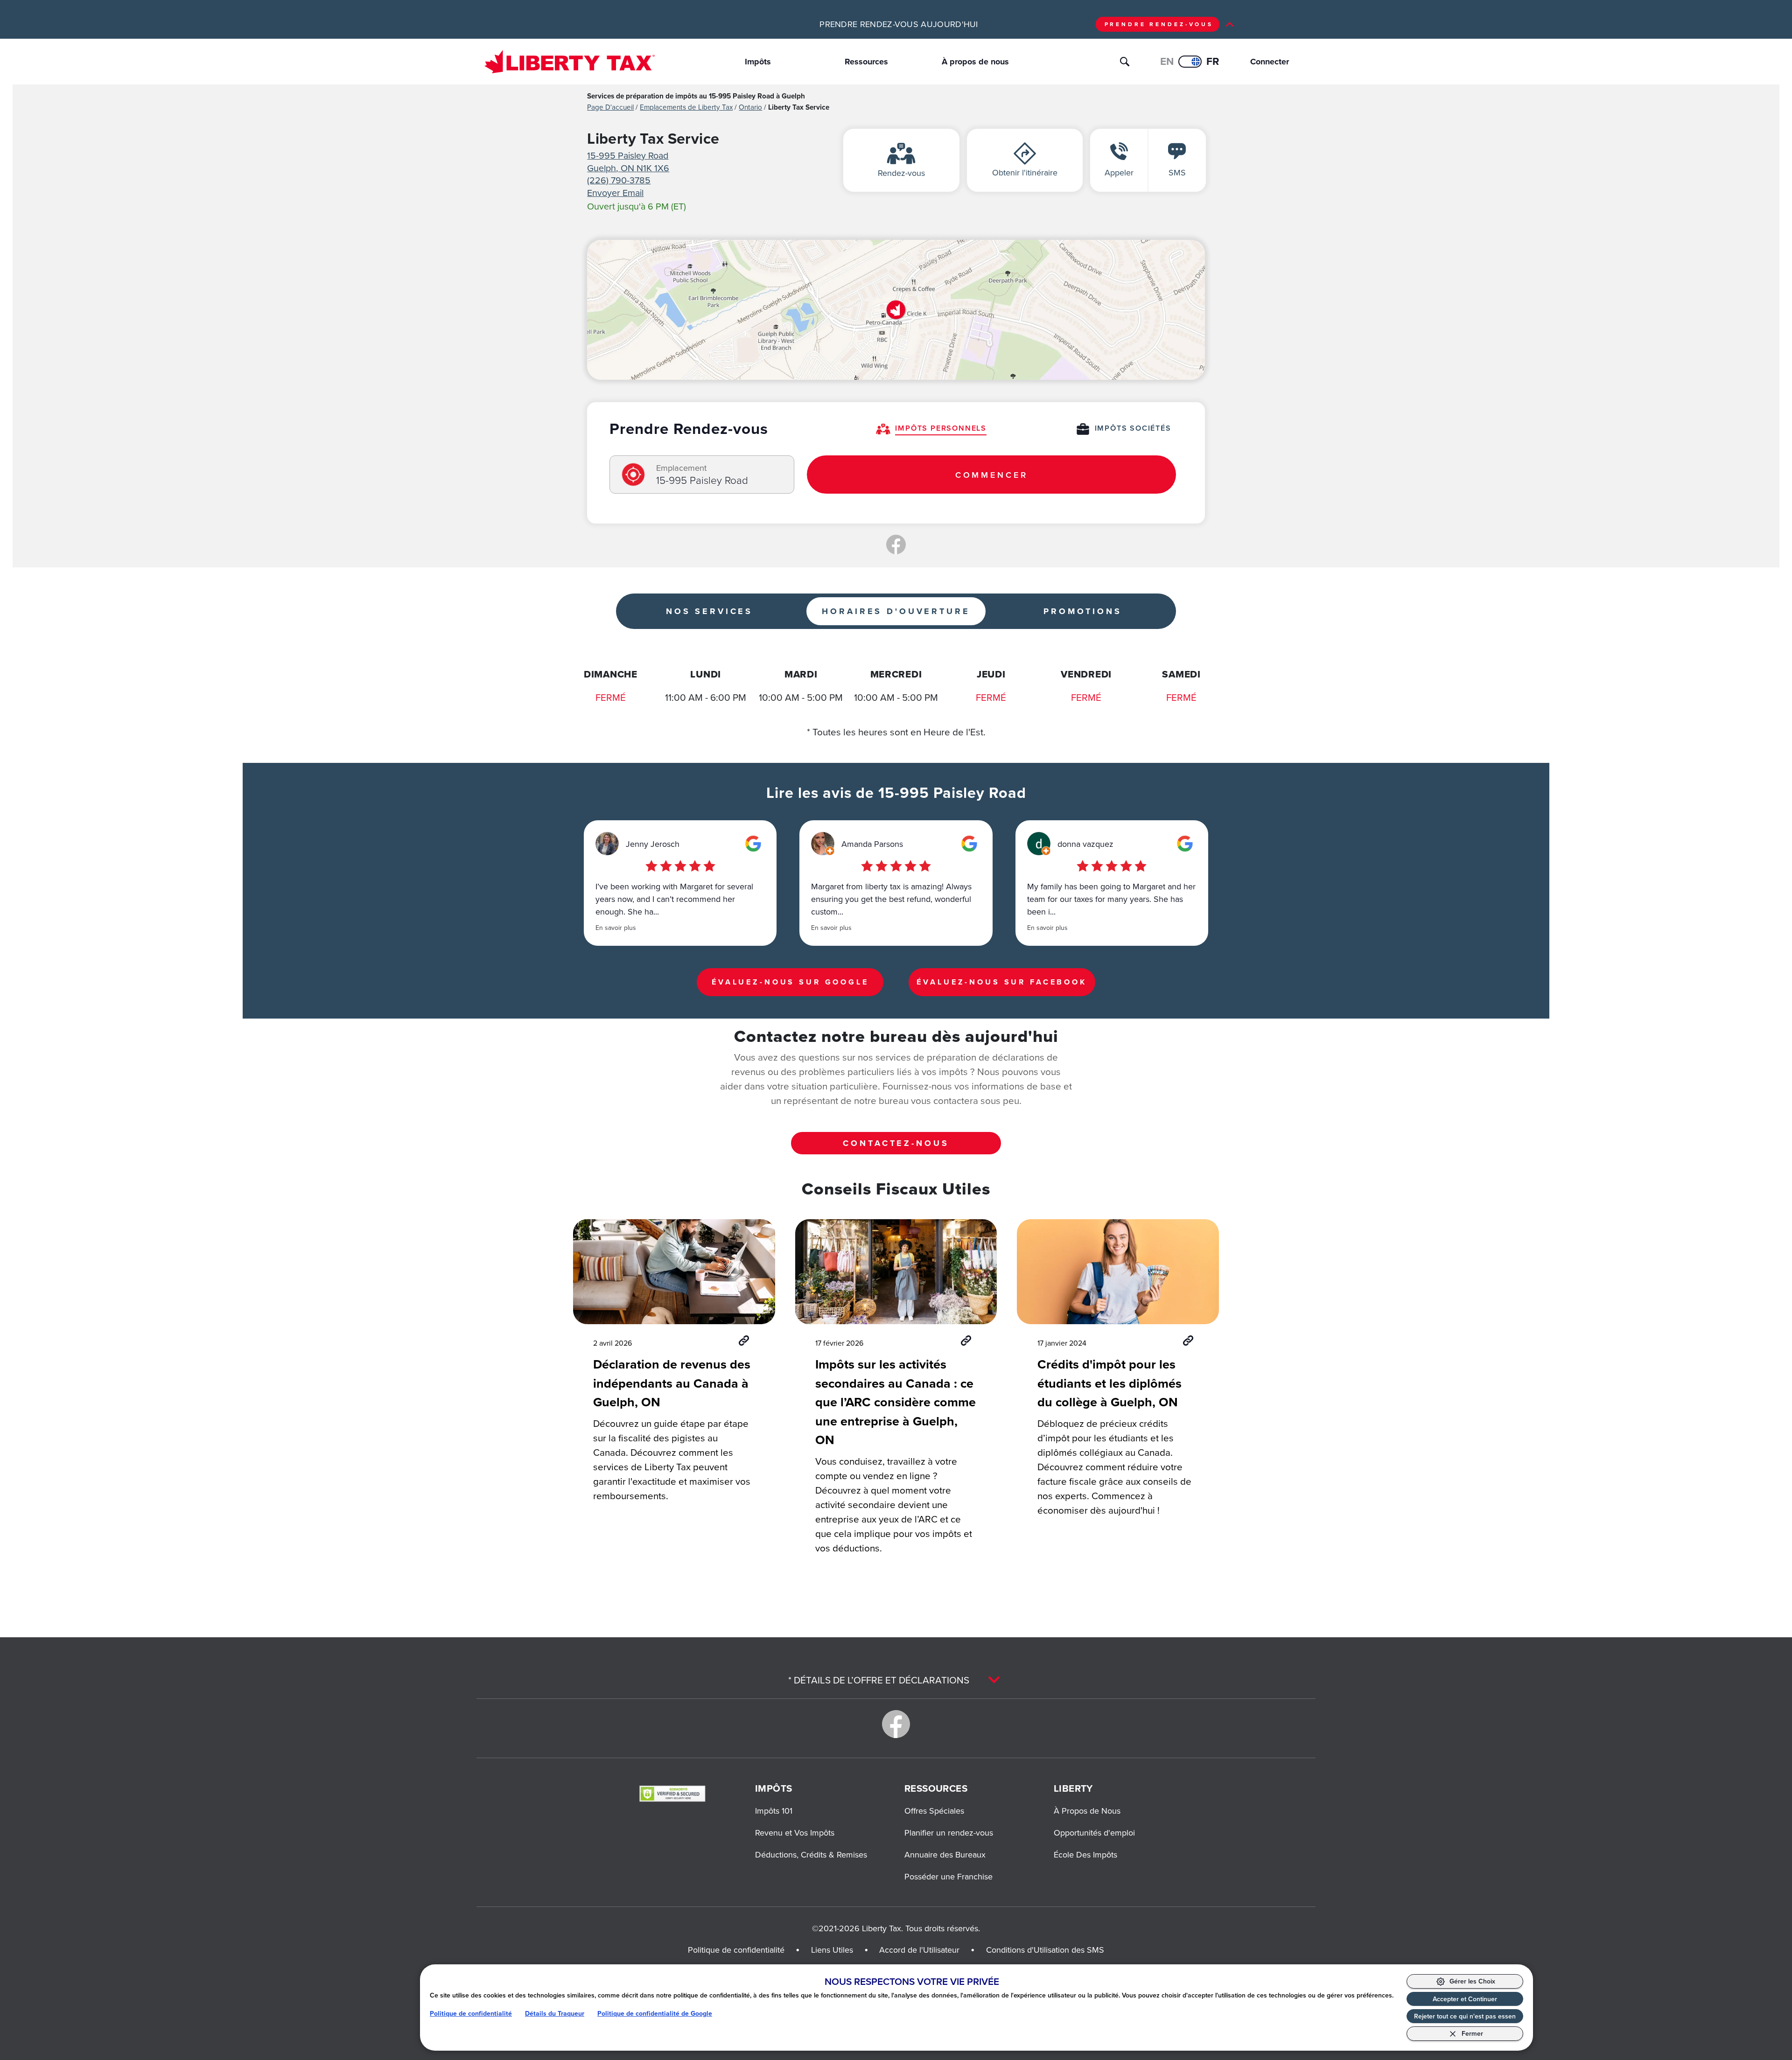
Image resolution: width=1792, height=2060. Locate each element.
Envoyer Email (615, 192)
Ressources (866, 62)
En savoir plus (616, 928)
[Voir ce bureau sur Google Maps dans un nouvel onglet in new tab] (753, 844)
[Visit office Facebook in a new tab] (896, 545)
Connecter (1263, 62)
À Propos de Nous (1087, 1811)
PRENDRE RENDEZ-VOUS (1159, 24)
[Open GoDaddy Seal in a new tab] (672, 1793)
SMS (1177, 172)
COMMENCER (992, 475)
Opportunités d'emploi (1094, 1833)
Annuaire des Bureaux (945, 1854)
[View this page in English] (1190, 62)
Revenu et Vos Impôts (795, 1833)
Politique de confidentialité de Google (655, 2014)
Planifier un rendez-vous (949, 1833)
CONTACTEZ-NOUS (896, 1143)
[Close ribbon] (1230, 24)
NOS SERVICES (709, 611)
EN (1167, 61)
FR (1213, 61)
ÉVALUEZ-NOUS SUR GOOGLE (790, 982)
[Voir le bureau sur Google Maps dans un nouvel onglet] (896, 310)
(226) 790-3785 (619, 180)
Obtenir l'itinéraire (1025, 172)
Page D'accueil (610, 107)
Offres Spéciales (934, 1811)
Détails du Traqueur (555, 2014)
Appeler (1119, 172)
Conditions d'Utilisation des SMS (1045, 1950)
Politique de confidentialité (471, 2014)
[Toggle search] (1125, 62)
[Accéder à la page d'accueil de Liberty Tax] (570, 61)
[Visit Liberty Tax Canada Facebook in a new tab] (896, 1724)
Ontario (750, 107)
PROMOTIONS (1083, 611)
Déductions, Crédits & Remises (811, 1854)
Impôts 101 (774, 1811)
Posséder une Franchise (948, 1876)
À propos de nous (975, 62)
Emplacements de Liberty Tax (686, 107)
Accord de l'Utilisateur (919, 1950)
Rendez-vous (901, 173)
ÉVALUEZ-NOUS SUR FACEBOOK (1002, 982)
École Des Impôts (1085, 1854)
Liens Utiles (832, 1950)
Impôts (758, 62)
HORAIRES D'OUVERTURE (896, 611)
